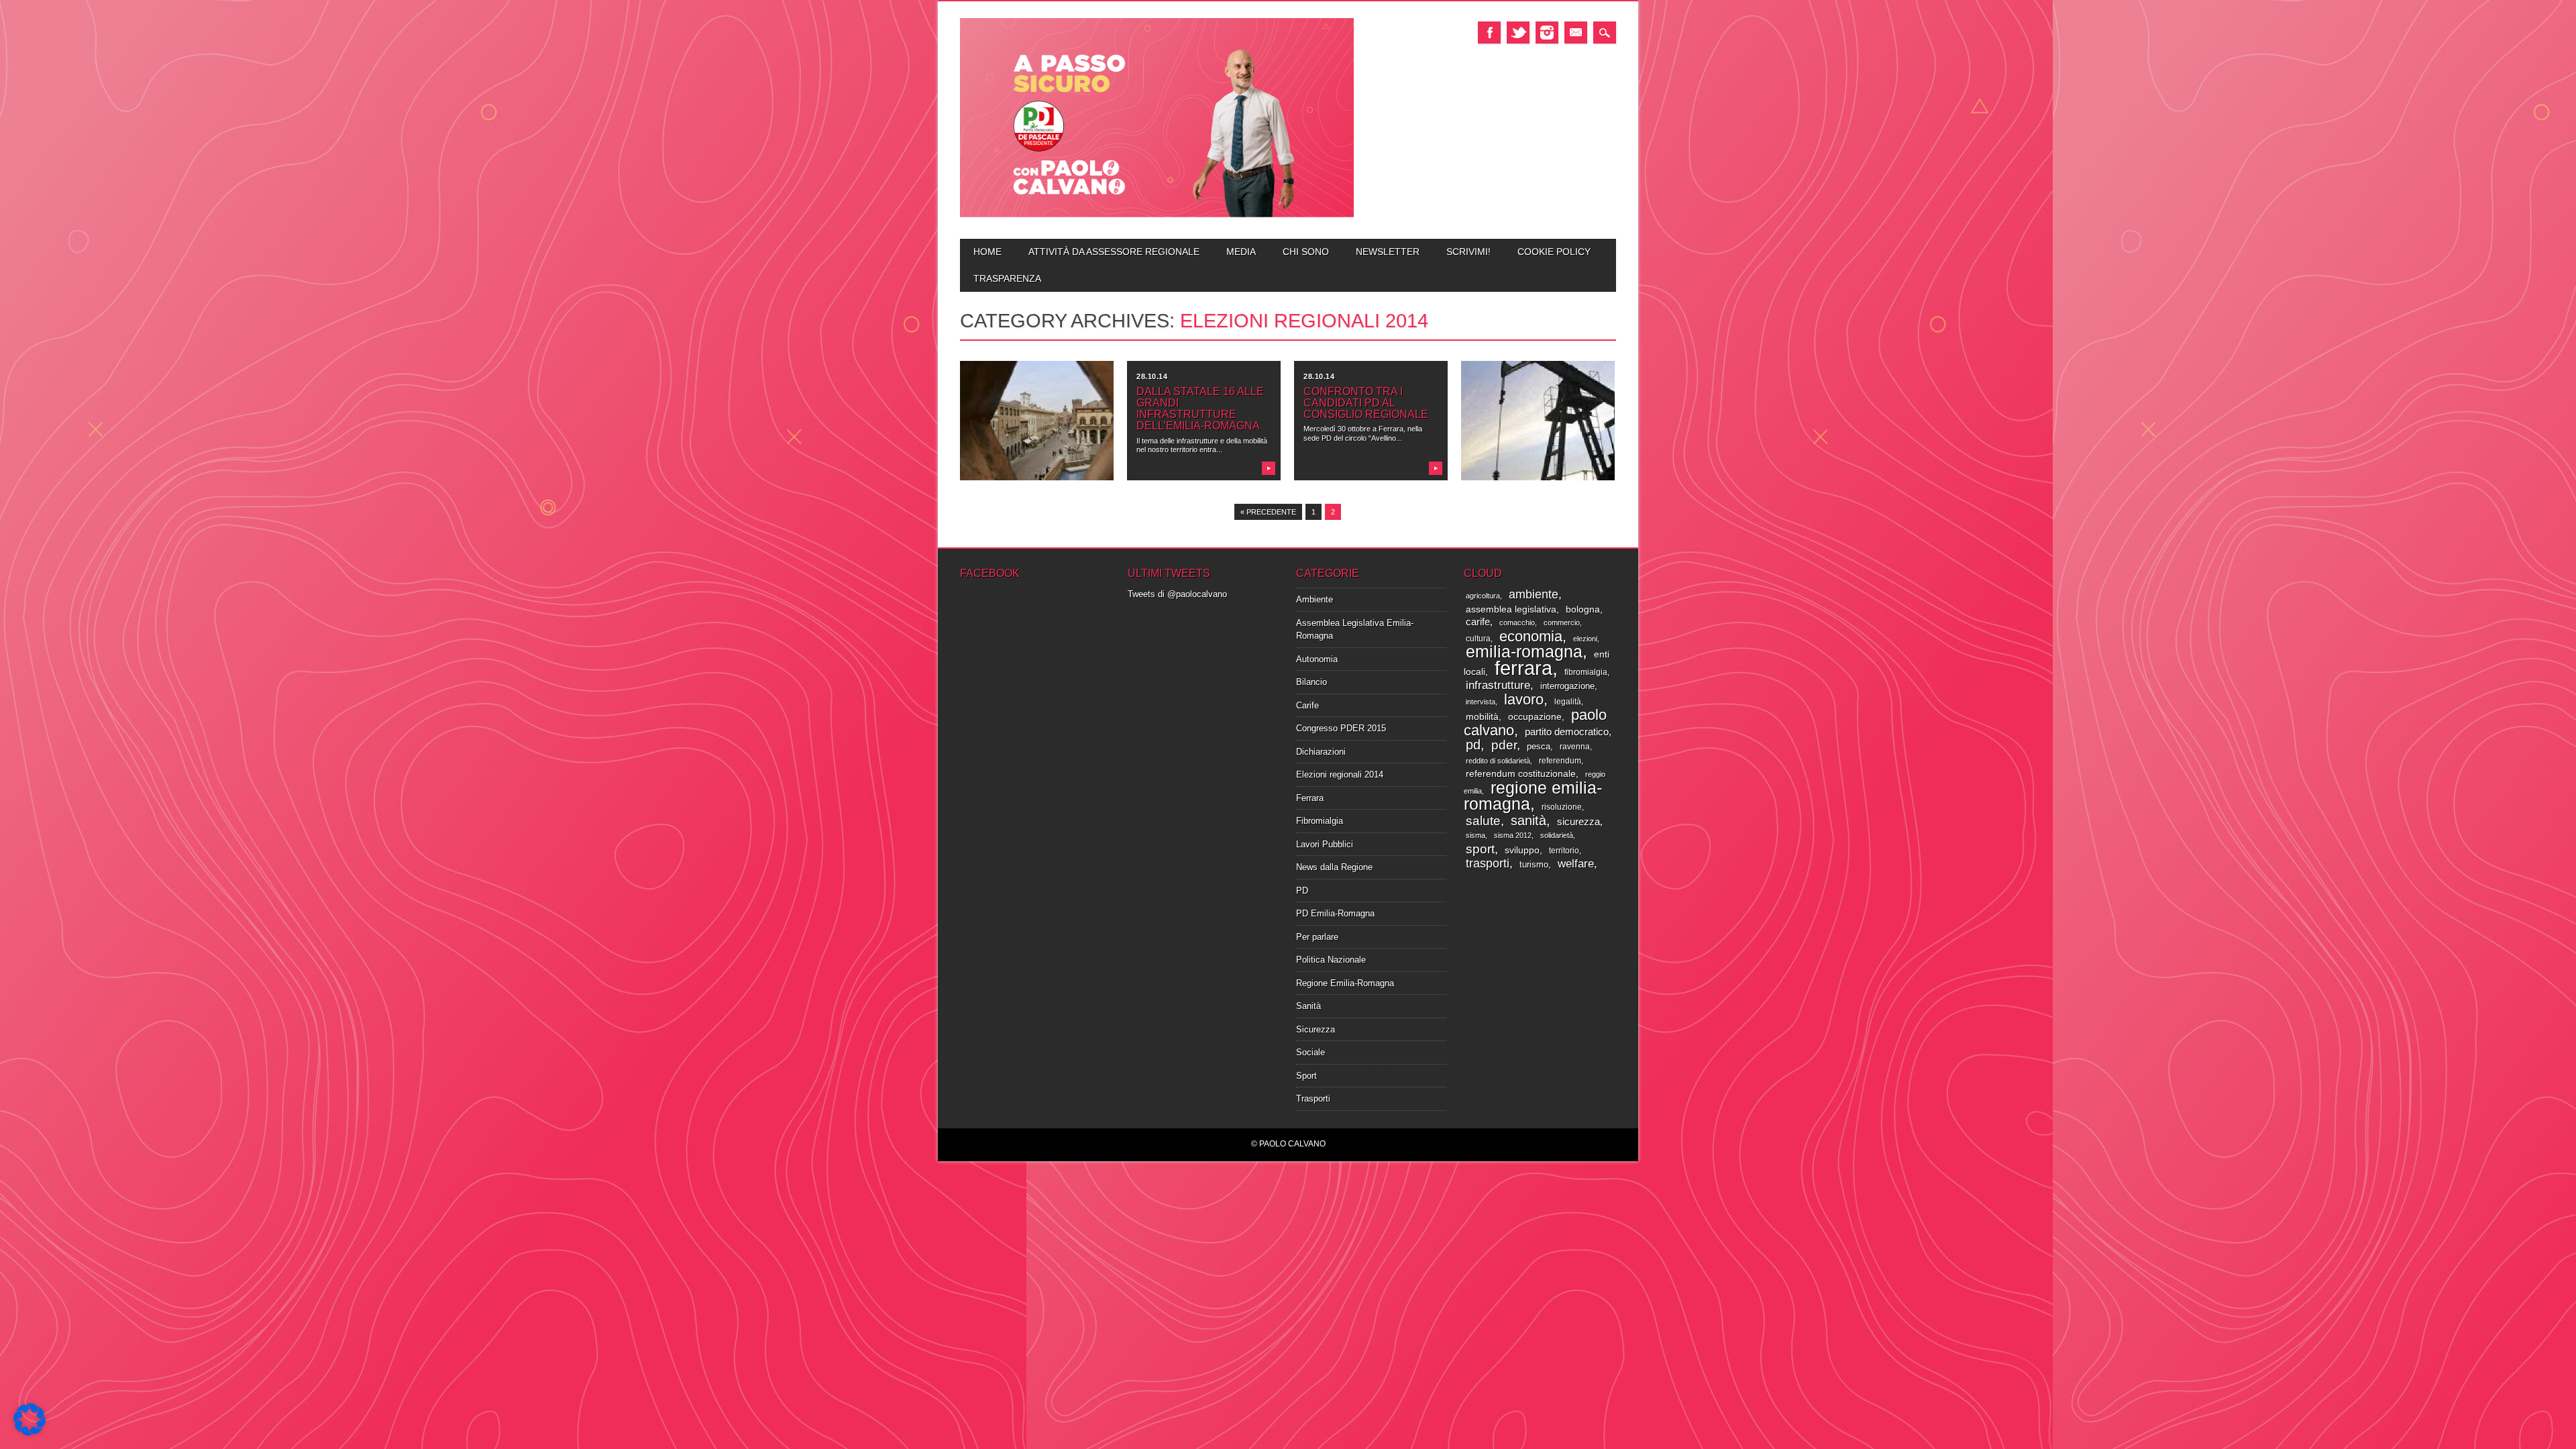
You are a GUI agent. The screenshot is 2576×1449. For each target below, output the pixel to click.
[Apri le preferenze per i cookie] (30, 1433)
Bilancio (1311, 682)
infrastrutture (1498, 685)
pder (1504, 745)
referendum (1560, 761)
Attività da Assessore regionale (1114, 252)
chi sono (1306, 252)
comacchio (1517, 623)
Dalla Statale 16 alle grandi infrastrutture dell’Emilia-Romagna (1200, 409)
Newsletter (1388, 252)
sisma (1475, 835)
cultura (1478, 639)
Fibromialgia (1320, 821)
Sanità (1308, 1006)
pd (1473, 745)
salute (1483, 820)
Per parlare (1317, 937)
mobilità (1482, 717)
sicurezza (1578, 822)
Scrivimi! (1468, 252)
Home (987, 252)
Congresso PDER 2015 (1341, 728)
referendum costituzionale (1521, 773)
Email (1576, 33)
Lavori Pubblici (1325, 844)
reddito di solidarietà (1498, 761)
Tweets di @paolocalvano (1177, 594)
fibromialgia (1586, 672)
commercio (1562, 623)
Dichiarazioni (1321, 752)
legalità (1568, 702)
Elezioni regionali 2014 (1340, 774)
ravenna (1575, 747)
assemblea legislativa (1511, 609)
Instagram (1547, 33)
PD (1302, 891)
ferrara (1523, 668)
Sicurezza (1316, 1029)
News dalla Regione (1334, 867)
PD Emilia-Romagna (1335, 913)
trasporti (1488, 863)
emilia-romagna (1524, 651)
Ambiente (1314, 599)
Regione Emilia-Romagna (1345, 983)
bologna (1583, 609)
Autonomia (1317, 659)
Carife (1307, 705)
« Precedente (1268, 512)
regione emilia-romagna (1533, 796)
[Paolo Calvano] (1157, 216)
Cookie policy (1554, 252)
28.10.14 (1152, 376)
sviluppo (1522, 850)
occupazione (1535, 717)
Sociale (1310, 1052)
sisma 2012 (1513, 835)
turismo (1534, 864)
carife (1478, 622)
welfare (1576, 864)
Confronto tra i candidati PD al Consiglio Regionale (1366, 403)
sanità (1528, 820)
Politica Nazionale (1331, 960)
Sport (1306, 1076)
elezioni (1585, 639)
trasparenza (1007, 278)
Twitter (1518, 33)
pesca (1539, 746)
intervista (1481, 702)
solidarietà (1557, 835)
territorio (1564, 851)
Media (1241, 252)
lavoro (1524, 699)
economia (1531, 636)
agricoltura (1483, 596)
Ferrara (1310, 798)
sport (1480, 849)
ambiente (1534, 594)
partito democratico (1567, 732)
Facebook (1489, 33)
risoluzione (1562, 807)
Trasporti (1313, 1098)
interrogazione (1567, 686)
